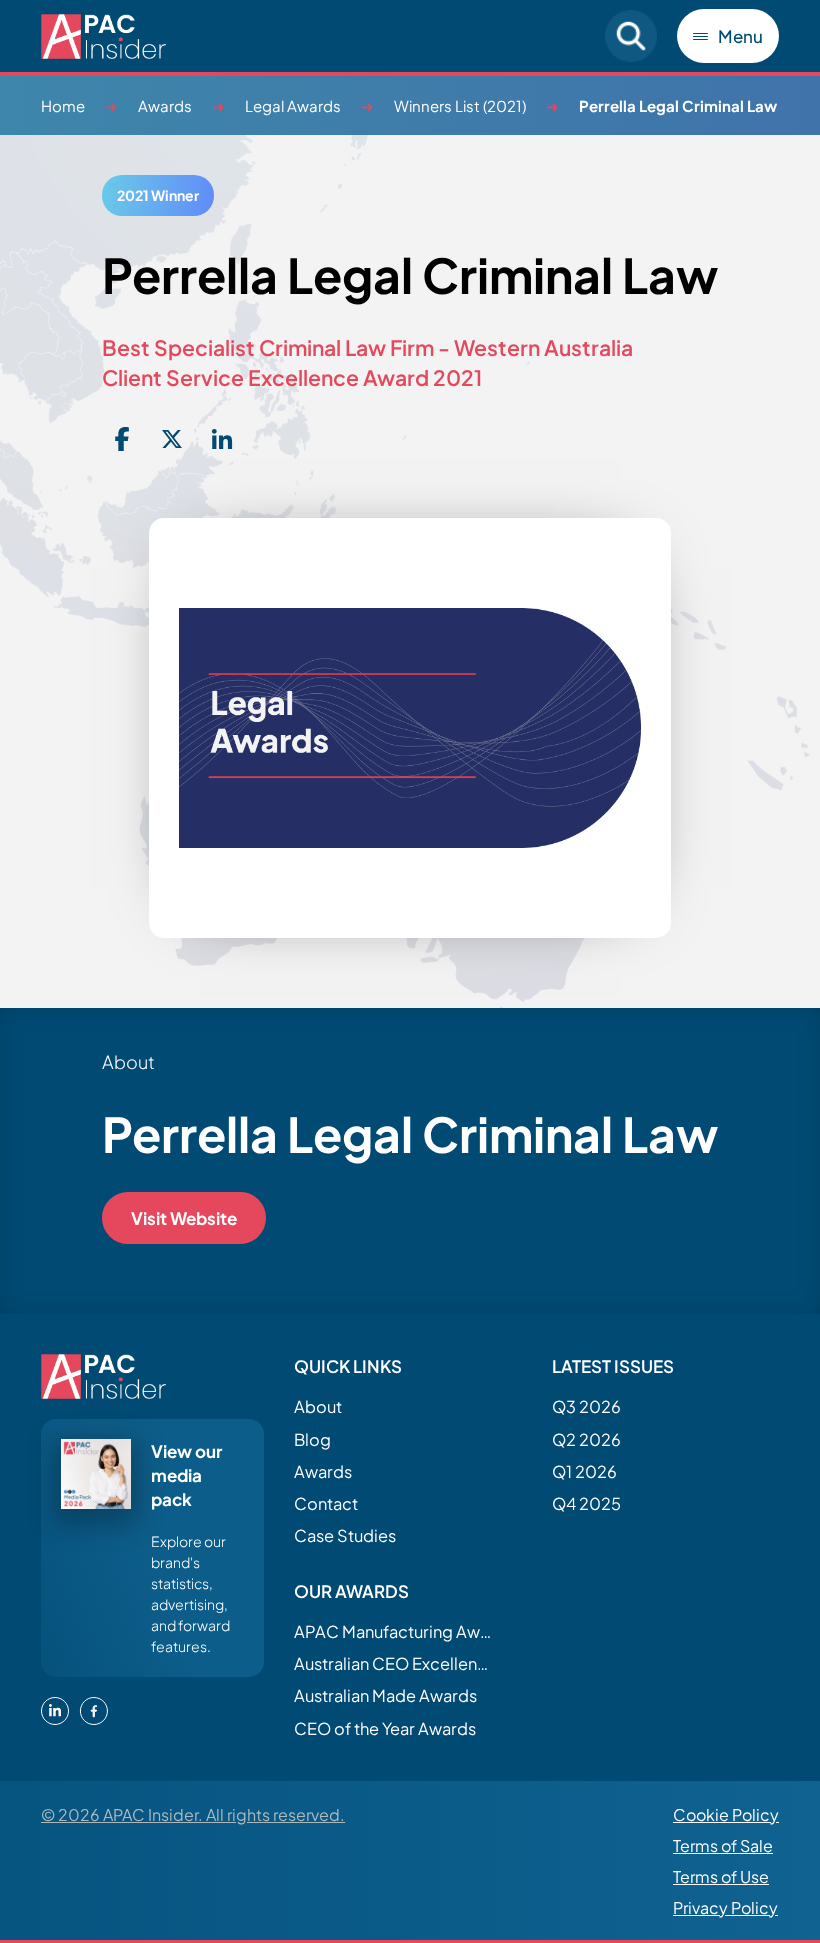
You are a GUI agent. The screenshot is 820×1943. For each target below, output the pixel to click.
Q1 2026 (584, 1471)
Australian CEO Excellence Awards (394, 1663)
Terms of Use (721, 1876)
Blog (312, 1439)
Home (63, 105)
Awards (165, 105)
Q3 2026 (586, 1406)
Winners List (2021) (460, 105)
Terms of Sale (723, 1845)
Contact (326, 1503)
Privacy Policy (725, 1907)
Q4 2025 (586, 1503)
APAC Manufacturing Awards (394, 1631)
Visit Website (184, 1218)
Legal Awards (293, 105)
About (318, 1406)
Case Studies (345, 1535)
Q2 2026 (586, 1439)
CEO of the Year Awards (385, 1728)
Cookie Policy (726, 1814)
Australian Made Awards (385, 1695)
